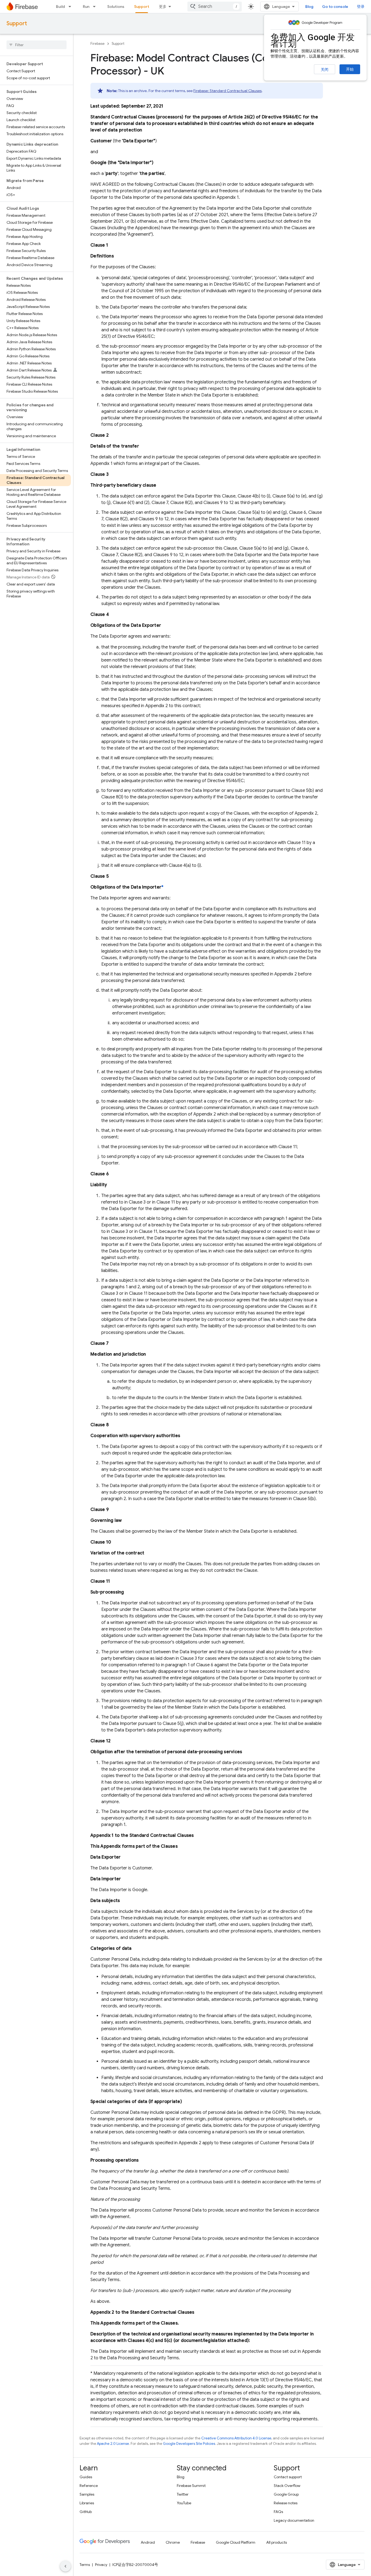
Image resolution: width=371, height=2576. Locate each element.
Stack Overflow (287, 2486)
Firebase (98, 44)
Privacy (101, 2565)
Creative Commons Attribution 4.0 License (236, 2438)
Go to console (335, 7)
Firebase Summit (191, 2486)
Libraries (87, 2503)
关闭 (325, 70)
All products (276, 2542)
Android (148, 2542)
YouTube (184, 2503)
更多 (163, 7)
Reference (89, 2486)
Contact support (288, 2477)
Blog (309, 7)
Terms (85, 2565)
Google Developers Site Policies (189, 2444)
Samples (87, 2494)
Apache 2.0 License (113, 2444)
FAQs (278, 2512)
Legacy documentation (294, 2520)
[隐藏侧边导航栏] (65, 2566)
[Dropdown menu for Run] (96, 7)
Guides (86, 2477)
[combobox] (215, 7)
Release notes (286, 2503)
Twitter (183, 2494)
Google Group (286, 2494)
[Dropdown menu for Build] (71, 7)
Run (86, 7)
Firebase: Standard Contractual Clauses (227, 91)
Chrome (173, 2542)
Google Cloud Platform (236, 2542)
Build (60, 7)
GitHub (86, 2512)
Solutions (116, 7)
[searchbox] (37, 45)
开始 (350, 69)
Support (142, 7)
